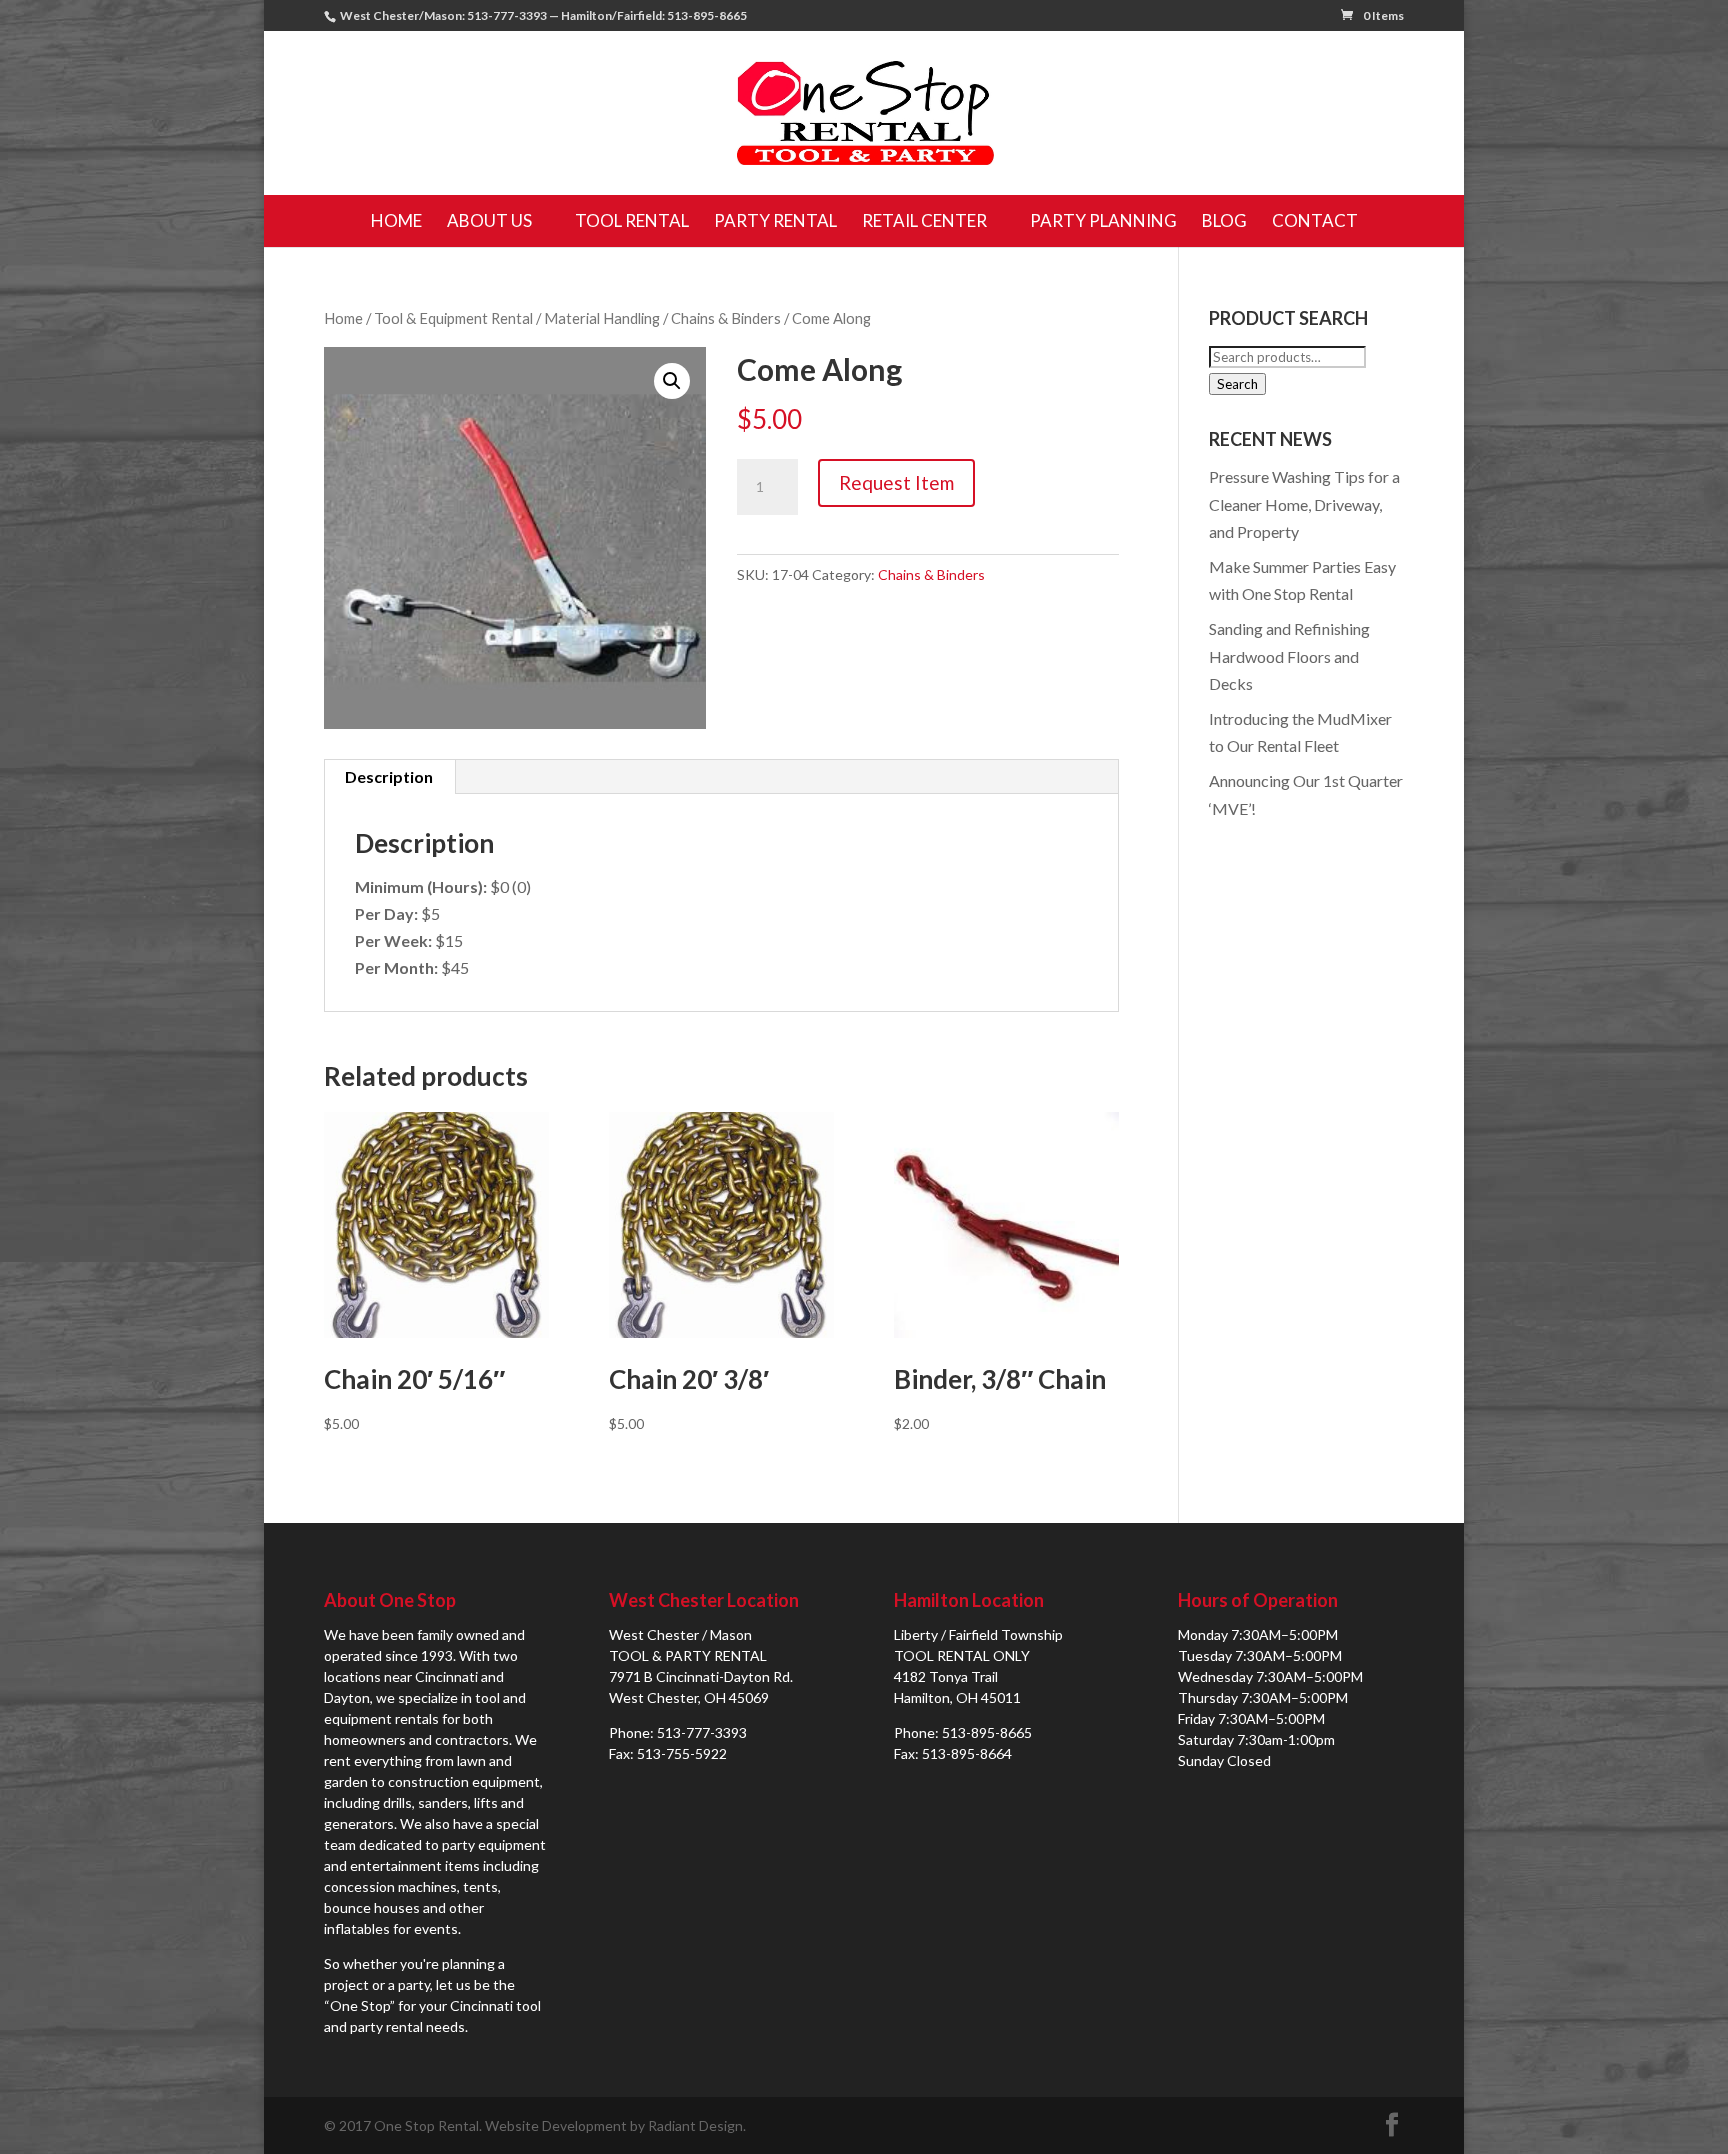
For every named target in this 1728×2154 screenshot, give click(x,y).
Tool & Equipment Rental (453, 318)
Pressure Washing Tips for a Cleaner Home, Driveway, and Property (1304, 503)
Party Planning (1103, 220)
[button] (672, 381)
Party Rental (775, 220)
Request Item (896, 482)
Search (1237, 384)
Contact (1315, 220)
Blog (1224, 220)
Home (396, 220)
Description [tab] (389, 776)
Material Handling (602, 318)
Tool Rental (632, 220)
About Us (489, 220)
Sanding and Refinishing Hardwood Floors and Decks (1289, 655)
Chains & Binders (726, 318)
